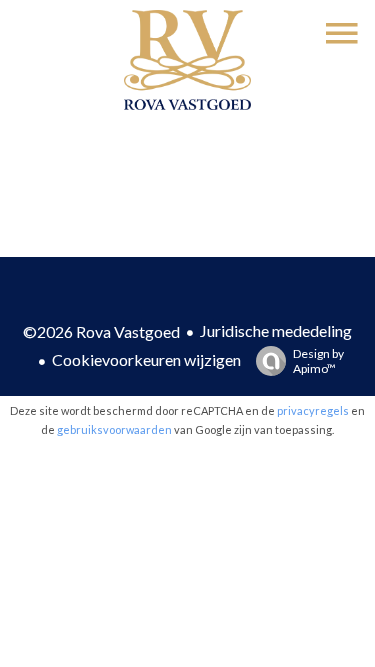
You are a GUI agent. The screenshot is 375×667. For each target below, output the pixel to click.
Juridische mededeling (276, 330)
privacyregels (313, 410)
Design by (318, 361)
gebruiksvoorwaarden (114, 429)
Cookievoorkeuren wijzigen (146, 359)
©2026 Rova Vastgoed (101, 331)
